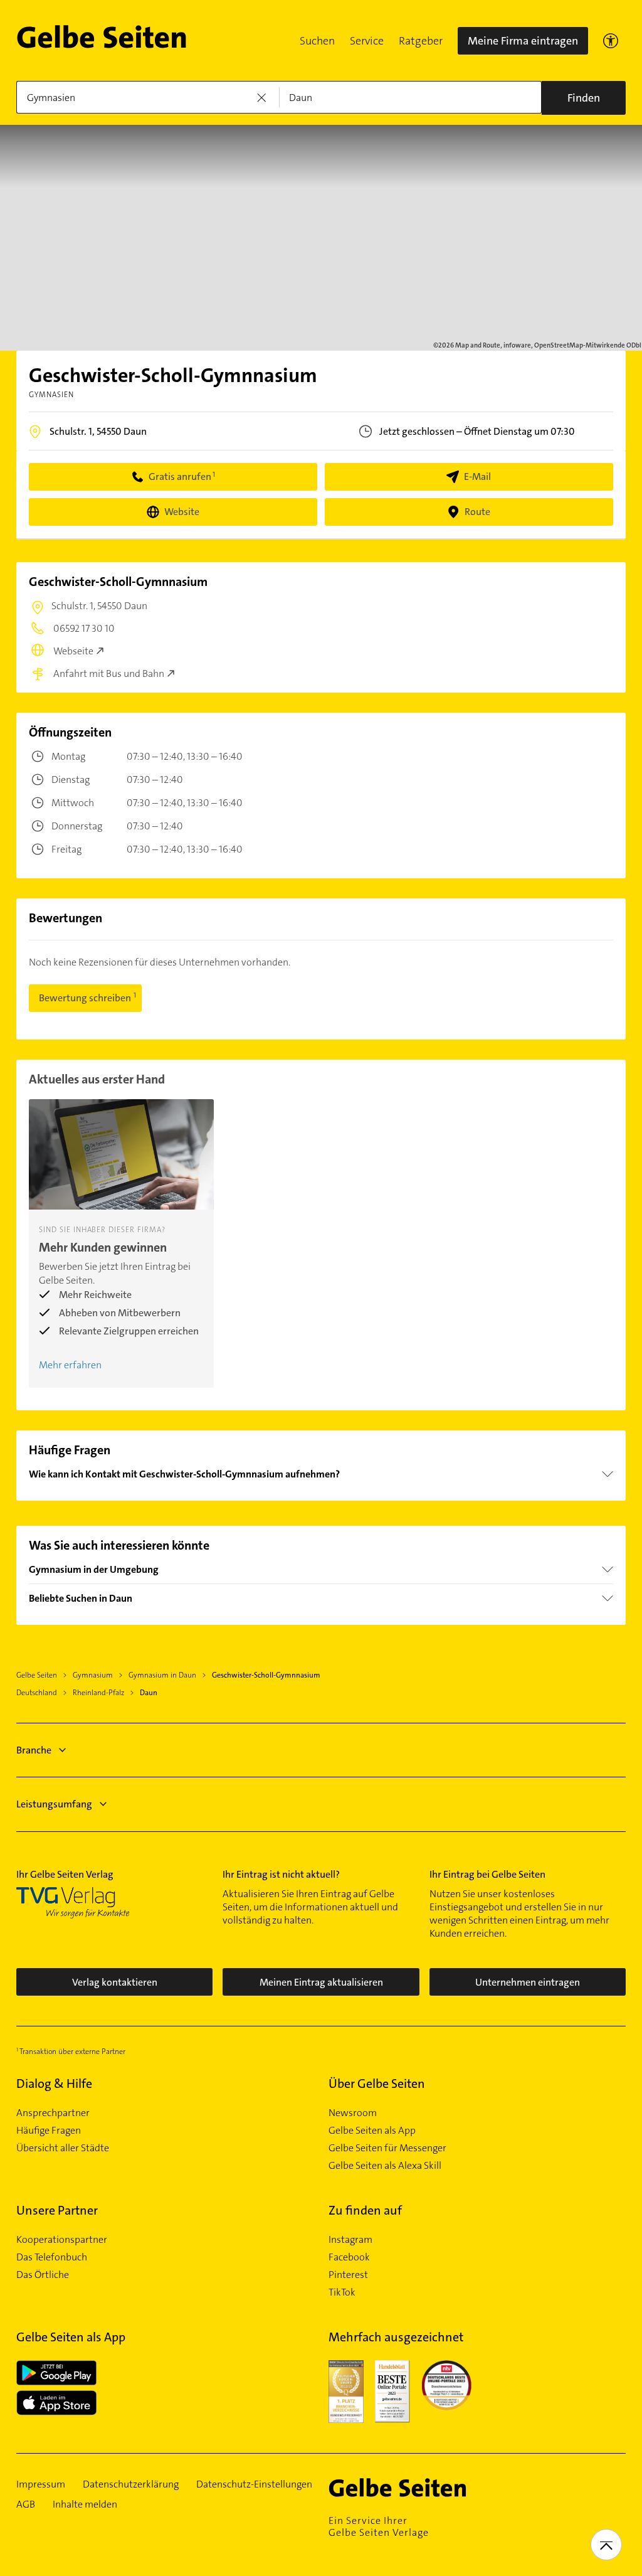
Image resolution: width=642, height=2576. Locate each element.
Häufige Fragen (49, 2131)
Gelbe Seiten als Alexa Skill (385, 2166)
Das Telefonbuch (52, 2257)
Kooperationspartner (62, 2240)
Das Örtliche (43, 2275)
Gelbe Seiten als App (372, 2131)
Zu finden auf (365, 2210)
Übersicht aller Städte (63, 2148)
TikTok (342, 2292)
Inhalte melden (85, 2504)
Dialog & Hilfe (54, 2084)
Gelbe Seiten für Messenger (387, 2148)
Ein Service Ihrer (379, 2526)
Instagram (350, 2240)
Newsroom (353, 2113)
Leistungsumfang (54, 1804)
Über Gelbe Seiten (377, 2084)
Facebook (349, 2257)
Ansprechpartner (53, 2113)
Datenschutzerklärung (131, 2484)
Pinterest (348, 2275)
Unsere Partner (57, 2210)
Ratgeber (421, 41)
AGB (26, 2504)
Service (367, 41)
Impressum (41, 2484)
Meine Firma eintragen (523, 41)
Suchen (317, 41)
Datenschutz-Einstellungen (254, 2484)
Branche (34, 1750)
